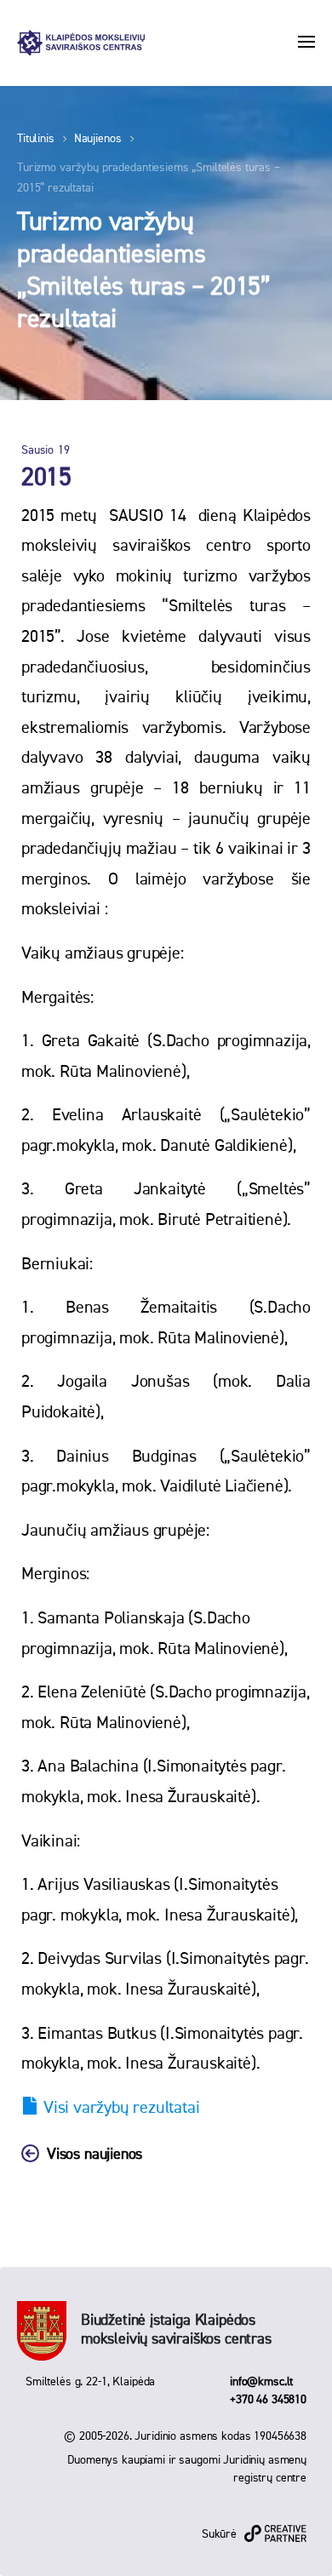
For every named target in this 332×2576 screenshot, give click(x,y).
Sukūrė (219, 2534)
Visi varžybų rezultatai (121, 2108)
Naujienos (98, 139)
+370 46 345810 (268, 2400)
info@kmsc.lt (261, 2382)
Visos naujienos (94, 2155)
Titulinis (36, 139)
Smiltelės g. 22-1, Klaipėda (90, 2382)
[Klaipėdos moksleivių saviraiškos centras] (81, 43)
